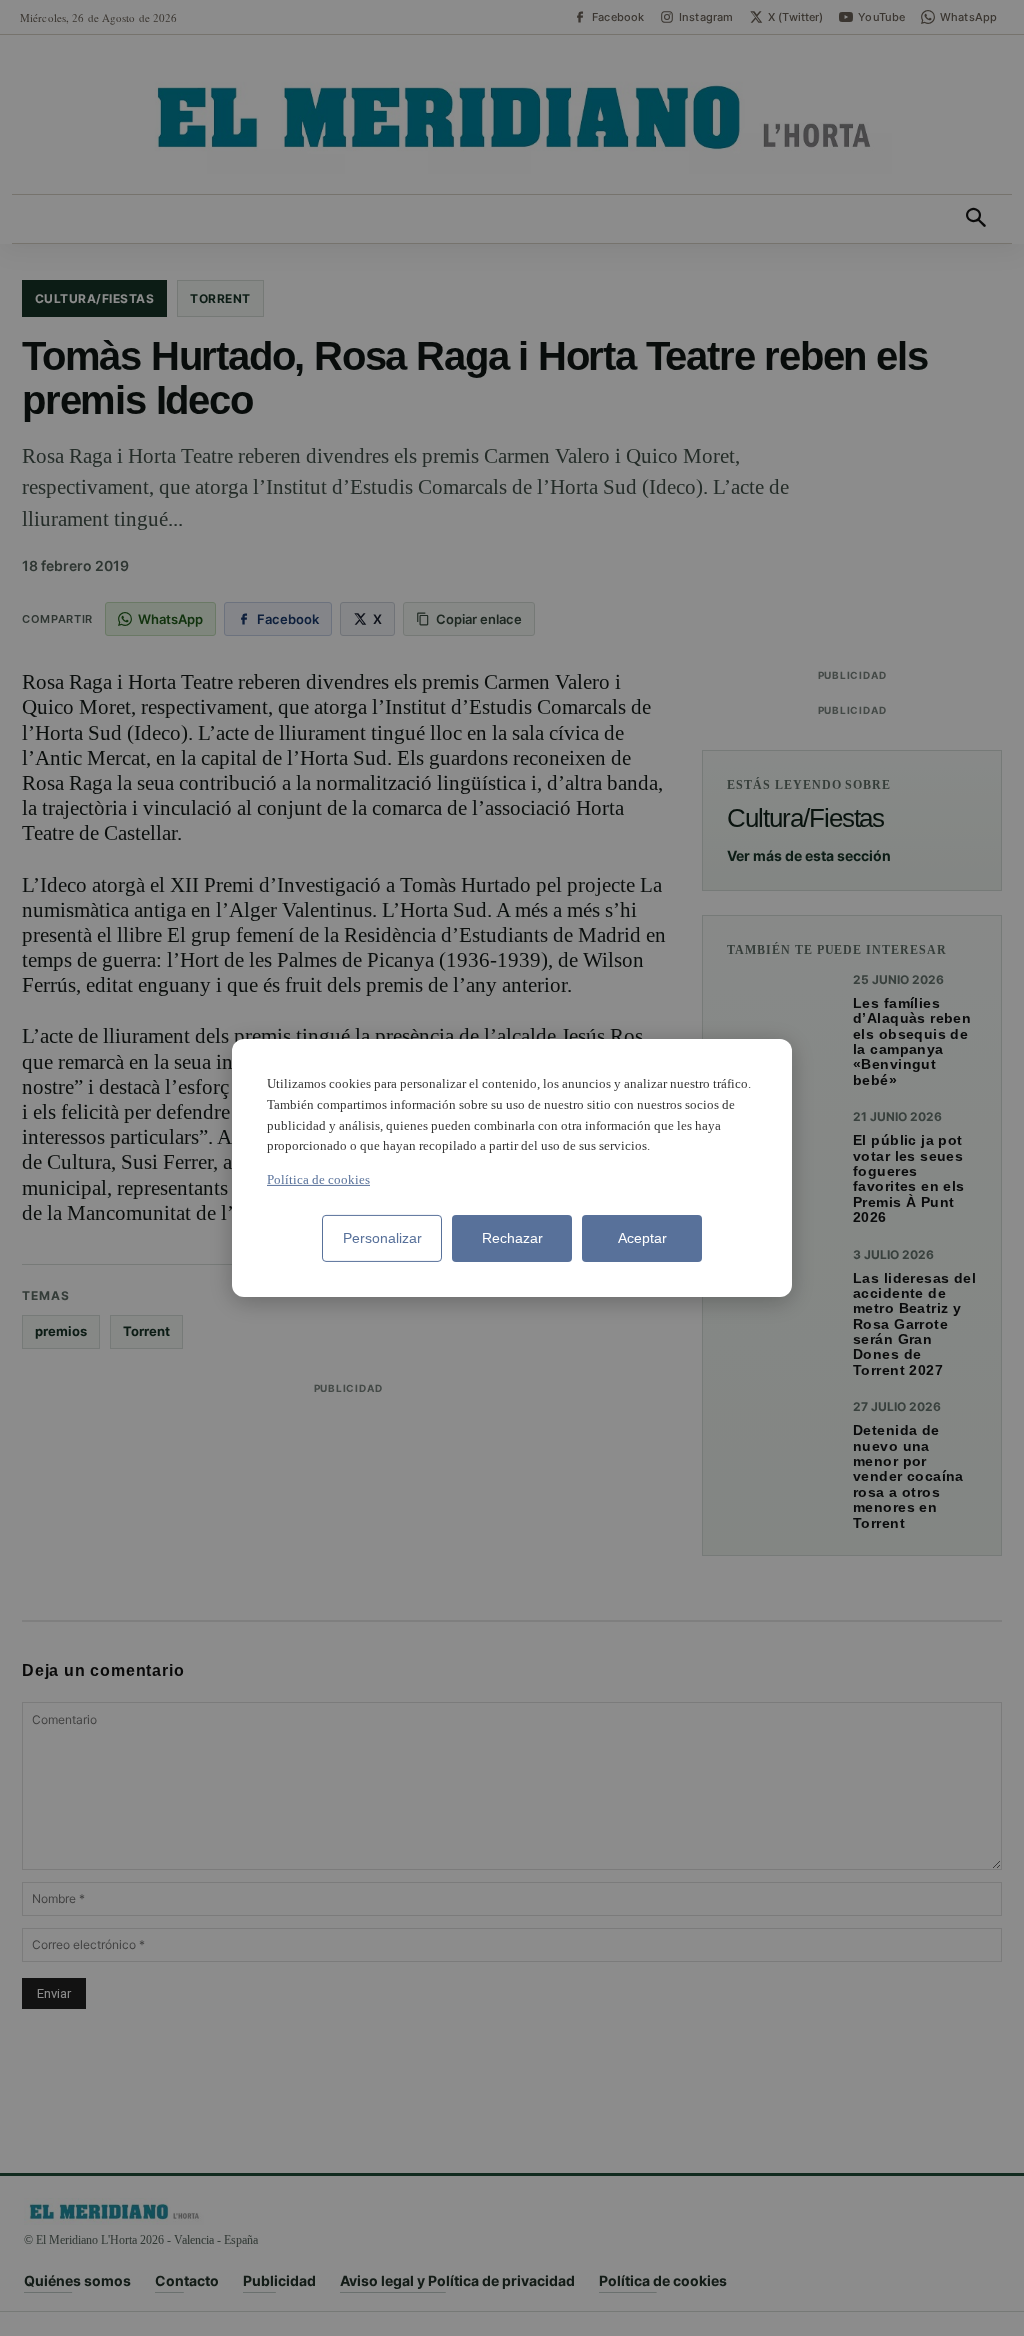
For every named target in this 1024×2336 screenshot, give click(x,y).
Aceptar (642, 1238)
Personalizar (382, 1238)
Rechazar (512, 1238)
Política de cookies (318, 1179)
